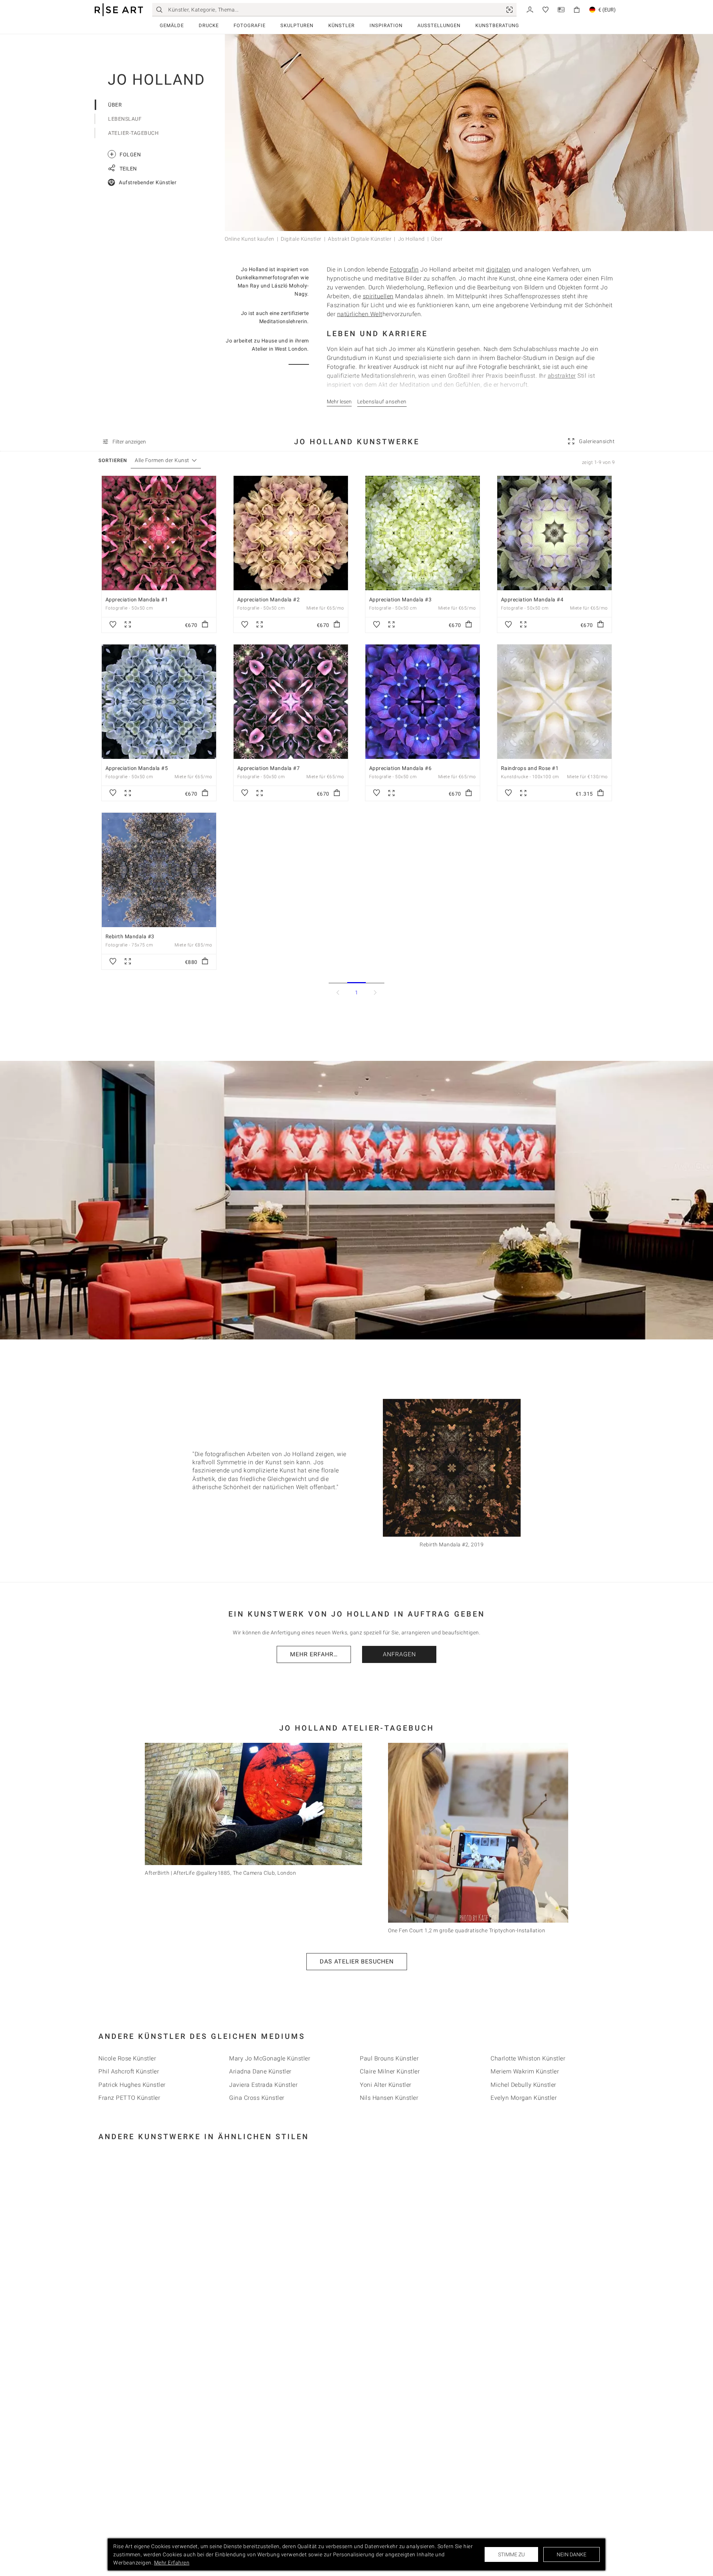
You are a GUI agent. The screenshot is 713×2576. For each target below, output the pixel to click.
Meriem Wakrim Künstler (525, 2071)
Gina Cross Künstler (257, 2098)
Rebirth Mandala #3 (130, 936)
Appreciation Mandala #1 (137, 600)
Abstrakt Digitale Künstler (360, 239)
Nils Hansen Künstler (389, 2098)
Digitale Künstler (301, 239)
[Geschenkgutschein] (561, 9)
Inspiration (386, 25)
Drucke (209, 25)
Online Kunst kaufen (250, 239)
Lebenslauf (125, 119)
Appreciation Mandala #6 (401, 768)
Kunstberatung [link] (497, 25)
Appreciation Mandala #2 (269, 600)
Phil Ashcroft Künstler (129, 2071)
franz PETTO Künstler (129, 2098)
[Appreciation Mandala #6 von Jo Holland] (423, 702)
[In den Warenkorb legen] (205, 625)
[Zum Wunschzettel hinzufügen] (113, 625)
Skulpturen (297, 25)
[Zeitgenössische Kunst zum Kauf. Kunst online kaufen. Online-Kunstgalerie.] (119, 10)
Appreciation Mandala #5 (137, 768)
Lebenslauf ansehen (382, 402)
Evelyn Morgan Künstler (524, 2098)
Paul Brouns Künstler (389, 2058)
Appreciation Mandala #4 (532, 600)
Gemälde (172, 25)
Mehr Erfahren (316, 1654)
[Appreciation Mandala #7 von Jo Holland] (291, 702)
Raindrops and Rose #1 (530, 768)
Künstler (341, 25)
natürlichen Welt (360, 314)
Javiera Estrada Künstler (263, 2085)
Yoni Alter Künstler (386, 2085)
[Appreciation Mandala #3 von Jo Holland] (423, 533)
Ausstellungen (439, 25)
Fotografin (404, 269)
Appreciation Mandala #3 (401, 600)
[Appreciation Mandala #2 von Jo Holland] (291, 533)
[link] (509, 10)
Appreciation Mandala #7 (269, 768)
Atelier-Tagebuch (133, 133)
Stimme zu (511, 2554)
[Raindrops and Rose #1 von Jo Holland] (554, 702)
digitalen (498, 269)
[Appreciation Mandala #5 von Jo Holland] (159, 702)
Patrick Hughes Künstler (132, 2085)
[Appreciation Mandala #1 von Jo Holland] (159, 533)
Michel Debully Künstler (523, 2085)
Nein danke (572, 2554)
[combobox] (162, 460)
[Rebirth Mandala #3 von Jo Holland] (159, 870)
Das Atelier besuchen (357, 1961)
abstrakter (562, 376)
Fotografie (250, 25)
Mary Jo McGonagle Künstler (270, 2058)
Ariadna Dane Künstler (260, 2071)
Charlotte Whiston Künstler (528, 2058)
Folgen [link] (125, 154)
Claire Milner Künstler (390, 2071)
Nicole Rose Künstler (127, 2058)
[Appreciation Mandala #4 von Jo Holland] (554, 533)
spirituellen (378, 296)
